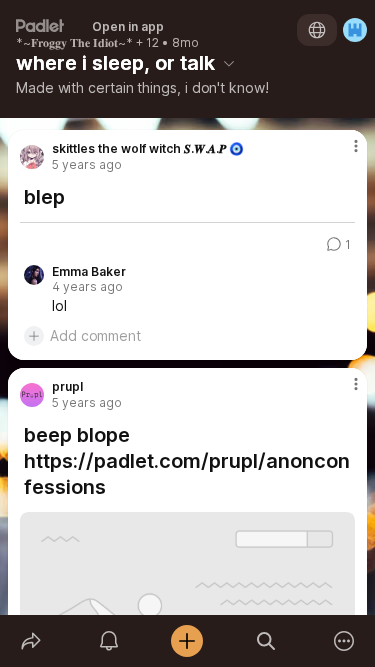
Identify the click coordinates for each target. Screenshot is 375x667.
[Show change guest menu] (355, 30)
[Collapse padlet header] (229, 63)
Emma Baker (89, 272)
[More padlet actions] (344, 641)
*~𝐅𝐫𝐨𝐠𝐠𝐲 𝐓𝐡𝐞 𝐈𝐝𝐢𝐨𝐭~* (74, 43)
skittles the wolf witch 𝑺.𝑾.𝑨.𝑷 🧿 (148, 149)
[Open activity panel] (109, 641)
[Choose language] (317, 30)
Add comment (95, 335)
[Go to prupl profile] (32, 395)
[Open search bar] (266, 641)
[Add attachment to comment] (34, 336)
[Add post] (187, 641)
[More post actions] (343, 154)
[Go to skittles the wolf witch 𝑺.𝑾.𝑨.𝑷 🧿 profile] (32, 157)
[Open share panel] (31, 641)
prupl (67, 387)
